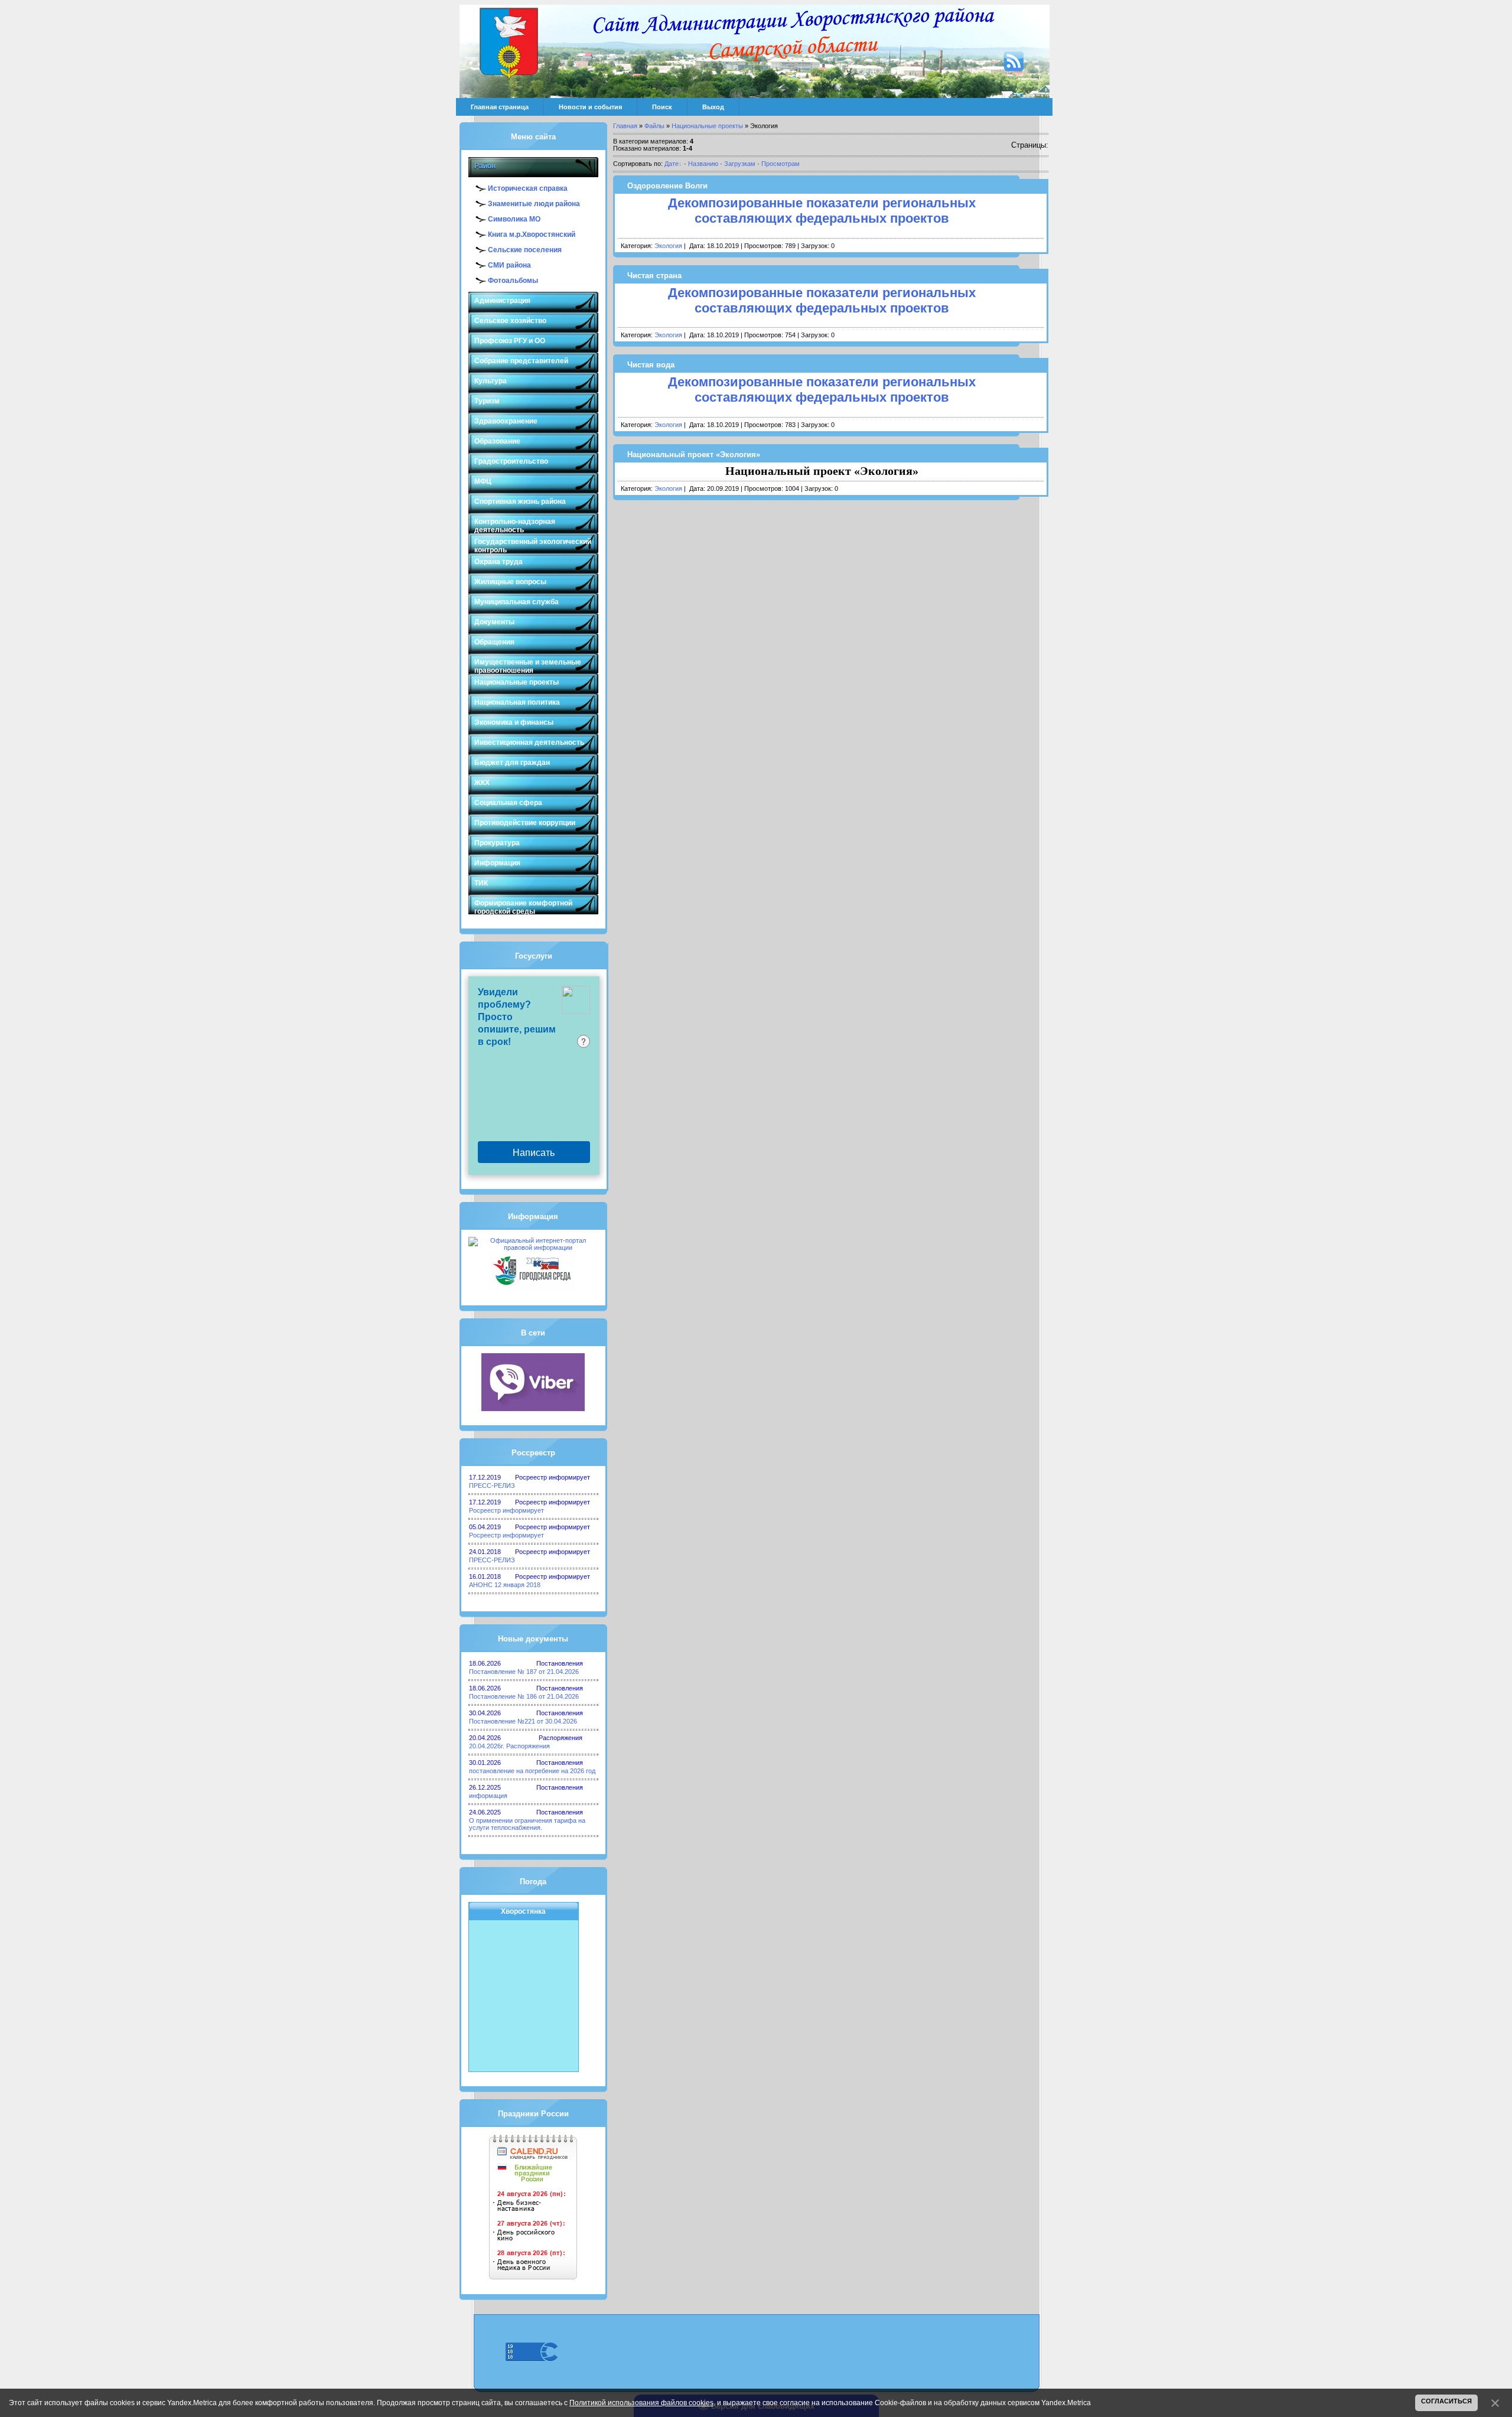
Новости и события (590, 107)
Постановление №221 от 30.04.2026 (523, 1721)
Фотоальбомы (513, 281)
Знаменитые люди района (534, 204)
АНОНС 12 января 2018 (505, 1585)
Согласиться (1446, 2401)
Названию (703, 164)
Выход (713, 107)
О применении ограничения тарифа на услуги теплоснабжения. (527, 1824)
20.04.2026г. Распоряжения (509, 1746)
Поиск (662, 107)
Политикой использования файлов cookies (641, 2403)
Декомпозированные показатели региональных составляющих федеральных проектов (822, 211)
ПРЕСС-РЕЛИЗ (492, 1486)
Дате (672, 164)
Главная (625, 126)
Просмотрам (781, 164)
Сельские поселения (525, 250)
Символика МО (514, 219)
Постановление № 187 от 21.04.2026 (524, 1672)
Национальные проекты (707, 126)
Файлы (654, 126)
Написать (534, 1152)
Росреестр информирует (506, 1510)
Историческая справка (528, 188)
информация (488, 1796)
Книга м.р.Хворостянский (532, 234)
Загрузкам (740, 164)
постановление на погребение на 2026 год (532, 1771)
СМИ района (509, 265)
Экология (668, 246)
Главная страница (500, 107)
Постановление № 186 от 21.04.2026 (524, 1696)
